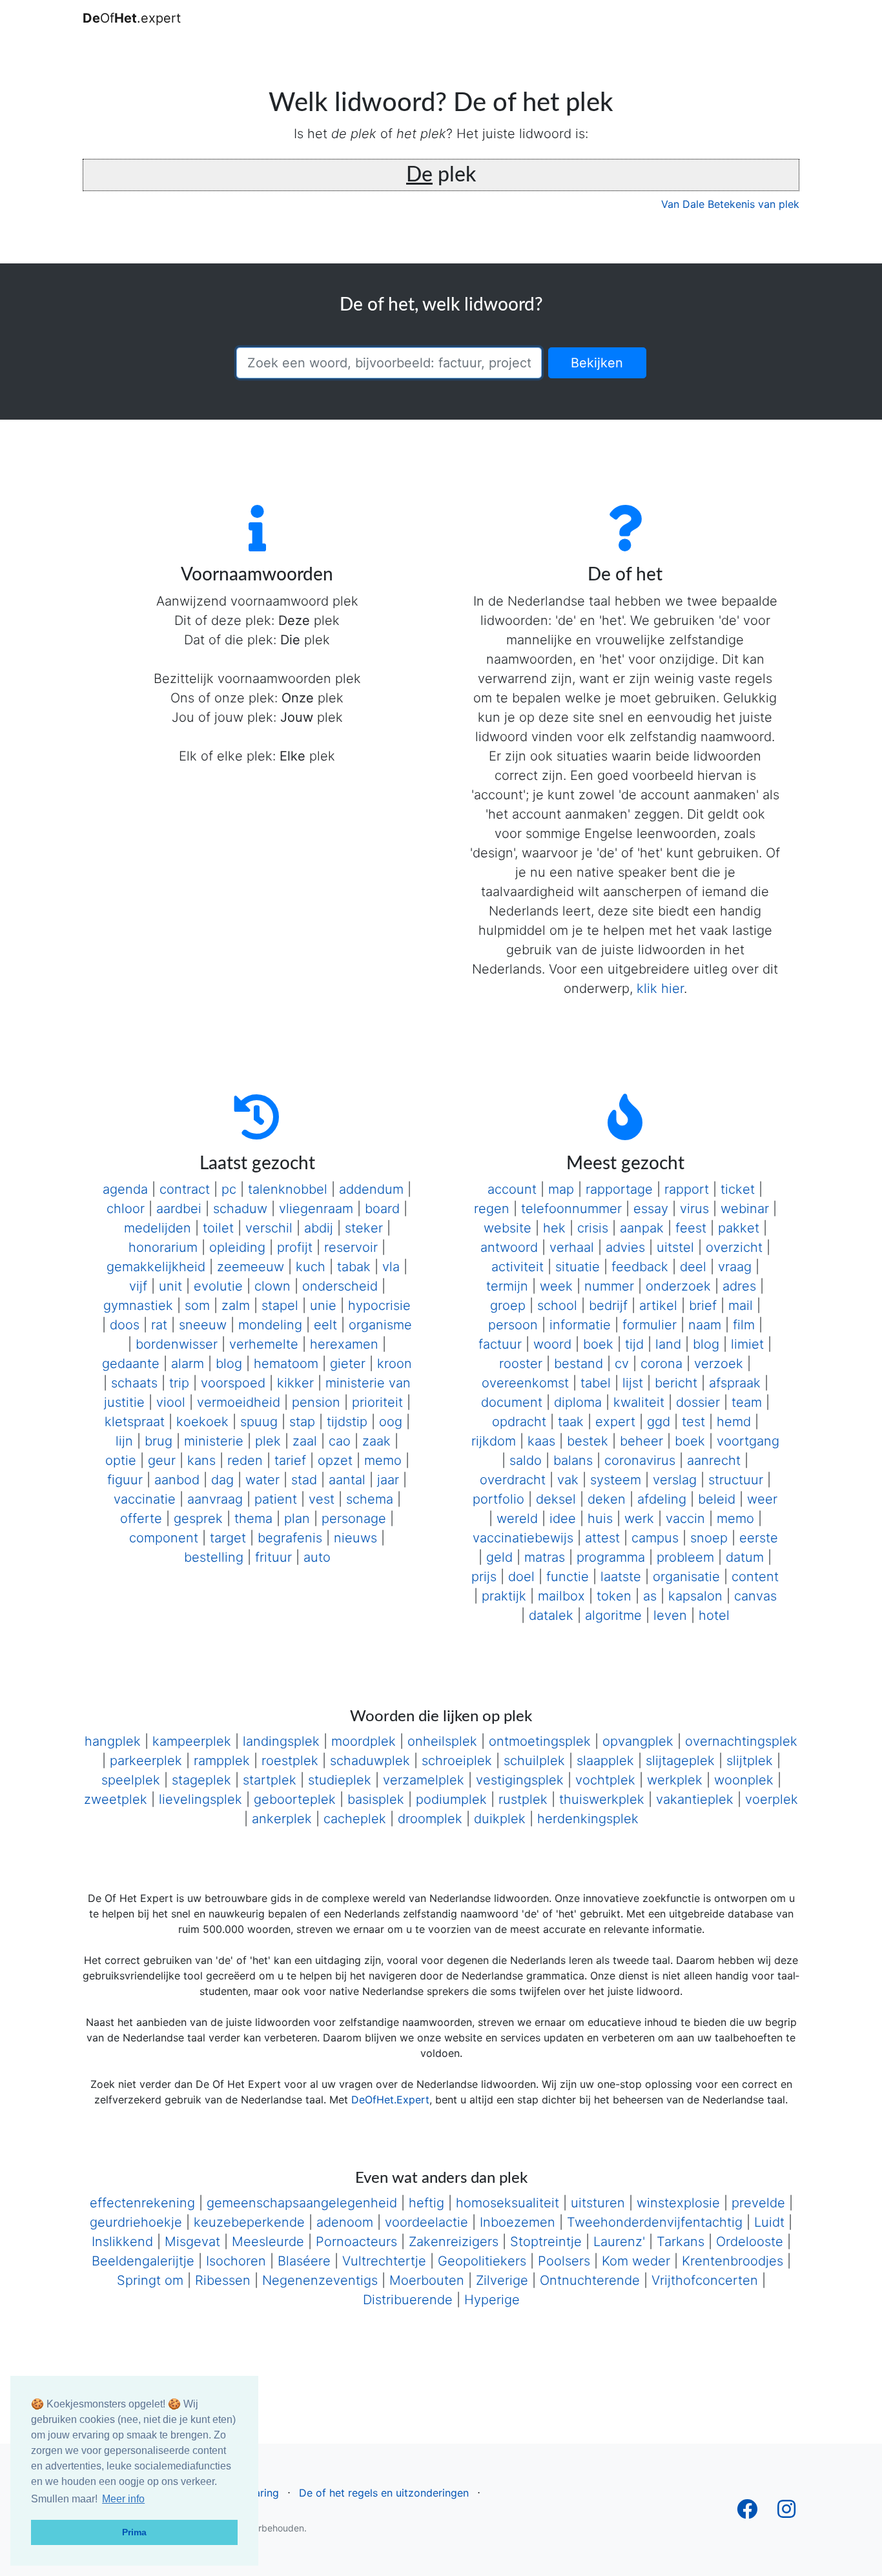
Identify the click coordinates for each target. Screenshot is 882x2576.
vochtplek (605, 1780)
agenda (125, 1189)
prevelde (758, 2203)
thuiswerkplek (602, 1799)
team (747, 1402)
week (556, 1286)
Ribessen (223, 2280)
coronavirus (640, 1460)
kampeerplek (192, 1741)
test (693, 1422)
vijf (138, 1286)
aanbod (177, 1480)
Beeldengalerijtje (143, 2261)
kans (201, 1460)
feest (691, 1228)
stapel (280, 1305)
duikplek (500, 1819)
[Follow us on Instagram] (786, 2513)
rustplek (523, 1799)
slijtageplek (680, 1761)
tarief (290, 1460)
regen (492, 1209)
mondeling (270, 1325)
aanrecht (714, 1460)
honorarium (163, 1247)
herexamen (344, 1344)
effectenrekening (142, 2203)
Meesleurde (268, 2242)
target (228, 1538)
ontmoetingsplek (540, 1741)
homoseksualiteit (508, 2203)
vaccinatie (145, 1499)
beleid (717, 1499)
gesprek (198, 1518)
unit (170, 1286)
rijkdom (494, 1441)
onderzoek (678, 1286)
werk (639, 1518)
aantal (347, 1480)
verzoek (719, 1364)
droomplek (430, 1819)
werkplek (675, 1780)
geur (162, 1460)
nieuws (355, 1538)
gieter (348, 1364)
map (561, 1189)
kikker (295, 1383)
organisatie (686, 1577)
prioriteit (377, 1402)
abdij (319, 1228)
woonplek (744, 1780)
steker (364, 1228)
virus (694, 1209)
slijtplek (750, 1761)
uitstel (675, 1247)
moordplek (364, 1741)
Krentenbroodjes (733, 2261)
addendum (371, 1189)
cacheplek (355, 1819)
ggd (659, 1422)
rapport (687, 1189)
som (197, 1305)
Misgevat (192, 2242)
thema (253, 1518)
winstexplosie (678, 2203)
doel (521, 1577)
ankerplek (282, 1819)
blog (229, 1364)
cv (622, 1364)
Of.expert (132, 18)
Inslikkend (122, 2242)
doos (125, 1325)
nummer (609, 1286)
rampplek (222, 1761)
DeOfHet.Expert (390, 2100)
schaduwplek (370, 1761)
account (512, 1189)
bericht (676, 1383)
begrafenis (290, 1538)
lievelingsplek (200, 1799)
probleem (685, 1557)
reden (245, 1460)
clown (272, 1286)
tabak (354, 1267)
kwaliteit (639, 1402)
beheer (641, 1441)
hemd (734, 1422)
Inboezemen (518, 2222)
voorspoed (233, 1383)
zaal (305, 1441)
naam (705, 1325)
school (557, 1305)
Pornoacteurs (356, 2242)
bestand (579, 1364)
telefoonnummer (571, 1209)
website (508, 1228)
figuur (125, 1480)
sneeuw (203, 1325)
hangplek (113, 1741)
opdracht (519, 1422)
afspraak (735, 1383)
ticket (738, 1189)
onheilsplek (442, 1741)
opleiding (237, 1247)
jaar (388, 1480)
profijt (295, 1247)
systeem (616, 1480)
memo (383, 1460)
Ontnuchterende (590, 2280)
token (614, 1596)
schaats (134, 1383)
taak (571, 1422)
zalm (236, 1305)
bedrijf (608, 1305)
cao (340, 1441)
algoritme (613, 1615)
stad (304, 1480)
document (512, 1402)
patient (276, 1499)
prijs (484, 1577)
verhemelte (264, 1344)
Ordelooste (750, 2242)
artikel (658, 1305)
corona (661, 1364)
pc (229, 1189)
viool (171, 1402)
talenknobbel (288, 1189)
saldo (526, 1460)
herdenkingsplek (588, 1819)
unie (323, 1305)
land (668, 1344)
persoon (513, 1325)
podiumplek (451, 1799)
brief (703, 1305)
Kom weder (636, 2261)
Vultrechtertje (384, 2261)
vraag (735, 1267)
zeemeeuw (251, 1267)
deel (693, 1267)
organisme (380, 1325)
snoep (709, 1538)
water (262, 1480)
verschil (269, 1228)
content (755, 1577)
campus (655, 1538)
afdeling (662, 1499)
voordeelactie (426, 2222)
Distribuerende (408, 2300)
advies (625, 1247)
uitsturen (598, 2203)
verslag (675, 1480)
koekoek (202, 1422)
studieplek (340, 1780)
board (382, 1209)
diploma (578, 1402)
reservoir (351, 1247)
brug (159, 1441)
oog (391, 1422)
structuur (736, 1480)
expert (615, 1422)
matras (545, 1557)
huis (600, 1518)
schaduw (240, 1209)
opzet (335, 1460)
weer (762, 1499)
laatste (621, 1577)
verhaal (572, 1247)
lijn (124, 1441)
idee (563, 1518)
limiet (747, 1344)
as (650, 1596)
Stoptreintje (546, 2242)
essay (651, 1209)
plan (297, 1518)
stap (302, 1422)
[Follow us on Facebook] (747, 2513)
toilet (218, 1228)
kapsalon (695, 1596)
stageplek (201, 1780)
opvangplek (638, 1741)
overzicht (734, 1247)
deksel (556, 1499)
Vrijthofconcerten (705, 2280)
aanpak (642, 1228)
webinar (745, 1209)
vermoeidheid (239, 1402)
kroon (395, 1364)
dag (222, 1480)
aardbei (179, 1209)
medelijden (158, 1228)
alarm (188, 1364)
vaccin (685, 1518)
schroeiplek (457, 1761)
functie (568, 1577)
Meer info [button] (123, 2499)
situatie (578, 1267)
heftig (426, 2203)
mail (741, 1305)
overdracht (513, 1480)
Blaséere (304, 2261)
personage (354, 1518)
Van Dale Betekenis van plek (730, 204)
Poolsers (564, 2261)
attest (602, 1538)
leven (670, 1615)
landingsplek (281, 1741)
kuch (311, 1267)
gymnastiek (138, 1305)
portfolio (498, 1499)
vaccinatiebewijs (523, 1538)
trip (179, 1383)
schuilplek (534, 1761)
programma (611, 1557)
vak (568, 1480)
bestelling (214, 1557)
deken (607, 1499)
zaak (376, 1441)
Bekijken (597, 363)
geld (499, 1557)
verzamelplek (424, 1780)
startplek (270, 1780)
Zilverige (502, 2280)
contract (185, 1189)
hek (554, 1228)
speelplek (131, 1780)
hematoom (286, 1364)
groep (508, 1305)
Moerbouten (427, 2280)
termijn (507, 1286)
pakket (739, 1228)
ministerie (214, 1441)
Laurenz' (619, 2242)
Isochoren (236, 2261)
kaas (541, 1441)
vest (322, 1499)
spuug (259, 1422)
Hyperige (492, 2300)
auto (317, 1557)
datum (745, 1557)
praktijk (504, 1596)
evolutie (218, 1286)
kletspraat (135, 1422)
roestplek (290, 1761)
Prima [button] (134, 2532)
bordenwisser (177, 1344)
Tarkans (681, 2242)
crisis (593, 1228)
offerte (141, 1518)
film (744, 1325)
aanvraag (215, 1499)
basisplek (376, 1799)
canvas (755, 1596)
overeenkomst (525, 1383)
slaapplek (605, 1761)
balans (573, 1460)
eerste (759, 1538)
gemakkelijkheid (156, 1267)
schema (370, 1499)
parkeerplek (146, 1761)
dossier (698, 1402)
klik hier (660, 988)
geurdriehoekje (136, 2222)
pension (316, 1402)
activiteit (518, 1267)
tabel (596, 1383)
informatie (580, 1325)
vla (391, 1267)
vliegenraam (316, 1209)
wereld (517, 1518)
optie (121, 1460)
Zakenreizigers (454, 2242)
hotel (714, 1615)
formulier (650, 1325)
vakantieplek (695, 1799)
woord (552, 1344)
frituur (273, 1557)
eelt (325, 1325)
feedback (640, 1267)
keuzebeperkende (249, 2222)
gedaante (131, 1364)
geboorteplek (295, 1799)
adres (739, 1286)
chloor (126, 1209)
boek (598, 1344)
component (164, 1538)
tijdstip (347, 1422)
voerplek (772, 1799)
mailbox (561, 1596)
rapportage (619, 1189)
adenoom (345, 2222)
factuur (500, 1344)
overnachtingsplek (741, 1741)
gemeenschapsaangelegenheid (302, 2203)
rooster (521, 1364)
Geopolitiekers (482, 2261)
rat (159, 1325)
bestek (588, 1441)
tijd (634, 1344)
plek (268, 1441)
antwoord (509, 1247)
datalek (551, 1615)
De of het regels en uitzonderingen (384, 2493)
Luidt (769, 2222)
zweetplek (116, 1799)
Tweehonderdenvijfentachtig (655, 2222)
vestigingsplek (520, 1780)
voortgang (748, 1441)
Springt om (150, 2280)
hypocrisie (379, 1305)
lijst (633, 1383)
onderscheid (340, 1286)
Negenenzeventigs (320, 2280)
